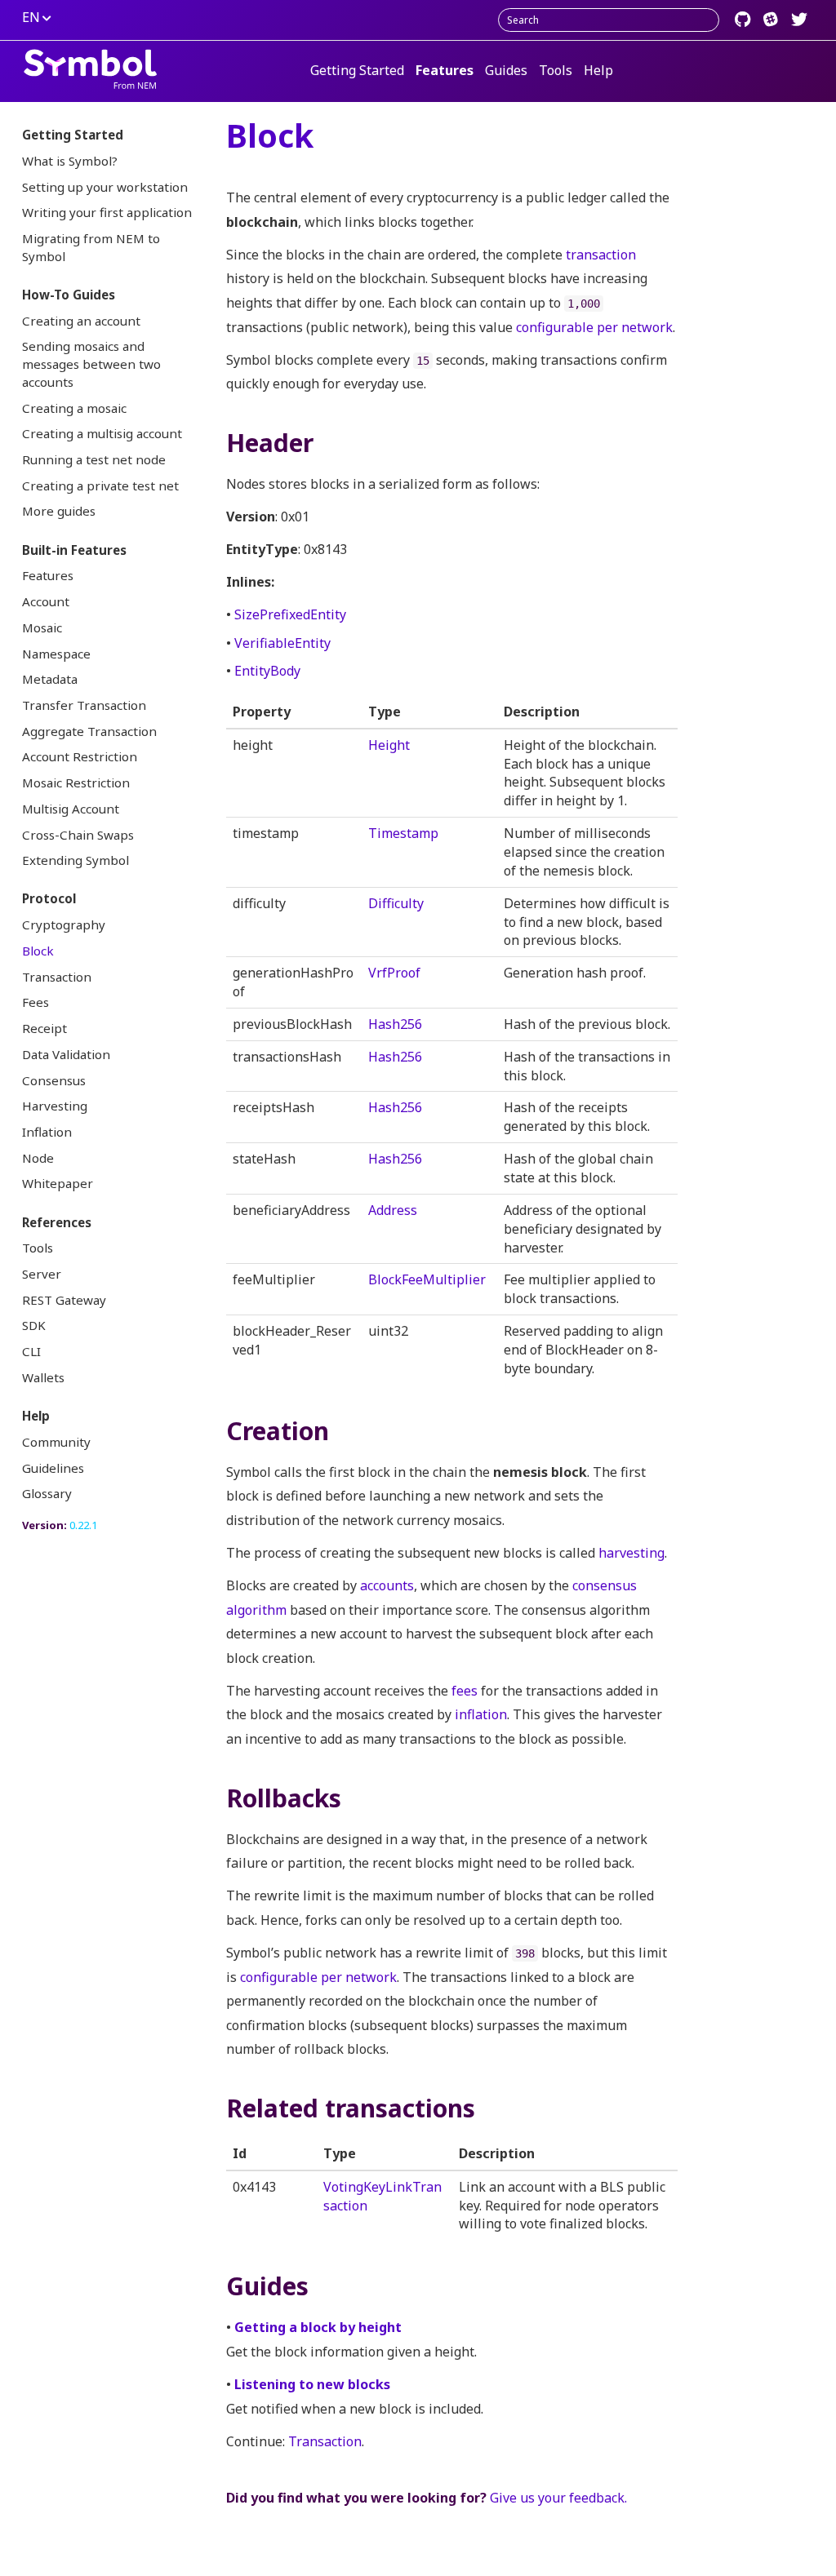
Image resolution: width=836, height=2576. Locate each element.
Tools (556, 70)
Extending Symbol (76, 860)
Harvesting (55, 1106)
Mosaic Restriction (76, 783)
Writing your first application (107, 212)
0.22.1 (83, 1525)
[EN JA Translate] (42, 18)
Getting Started (357, 70)
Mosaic (42, 627)
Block (38, 951)
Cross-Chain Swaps (78, 835)
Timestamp (403, 833)
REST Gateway (64, 1300)
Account (46, 601)
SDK (34, 1325)
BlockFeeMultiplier (427, 1279)
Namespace (56, 654)
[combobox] (609, 20)
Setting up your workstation (105, 187)
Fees (36, 1002)
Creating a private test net (100, 485)
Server (42, 1274)
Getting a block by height (318, 2327)
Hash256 (395, 1024)
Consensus (54, 1080)
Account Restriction (80, 756)
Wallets (43, 1377)
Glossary (47, 1493)
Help (598, 70)
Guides (506, 70)
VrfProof (394, 973)
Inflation (47, 1132)
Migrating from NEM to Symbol (91, 247)
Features (445, 70)
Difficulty (396, 903)
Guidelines (53, 1468)
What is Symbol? (70, 161)
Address (393, 1210)
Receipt (44, 1028)
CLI (31, 1351)
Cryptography (64, 924)
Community (56, 1442)
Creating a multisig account (102, 433)
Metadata (50, 679)
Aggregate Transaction (89, 731)
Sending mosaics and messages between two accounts (91, 364)
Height (389, 745)
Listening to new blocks (312, 2384)
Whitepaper (58, 1183)
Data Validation (66, 1054)
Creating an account (81, 321)
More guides (59, 511)
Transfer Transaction (84, 705)
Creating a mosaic (74, 408)
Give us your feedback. (558, 2498)
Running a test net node (94, 459)
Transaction (57, 977)
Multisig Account (71, 809)
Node (38, 1158)
